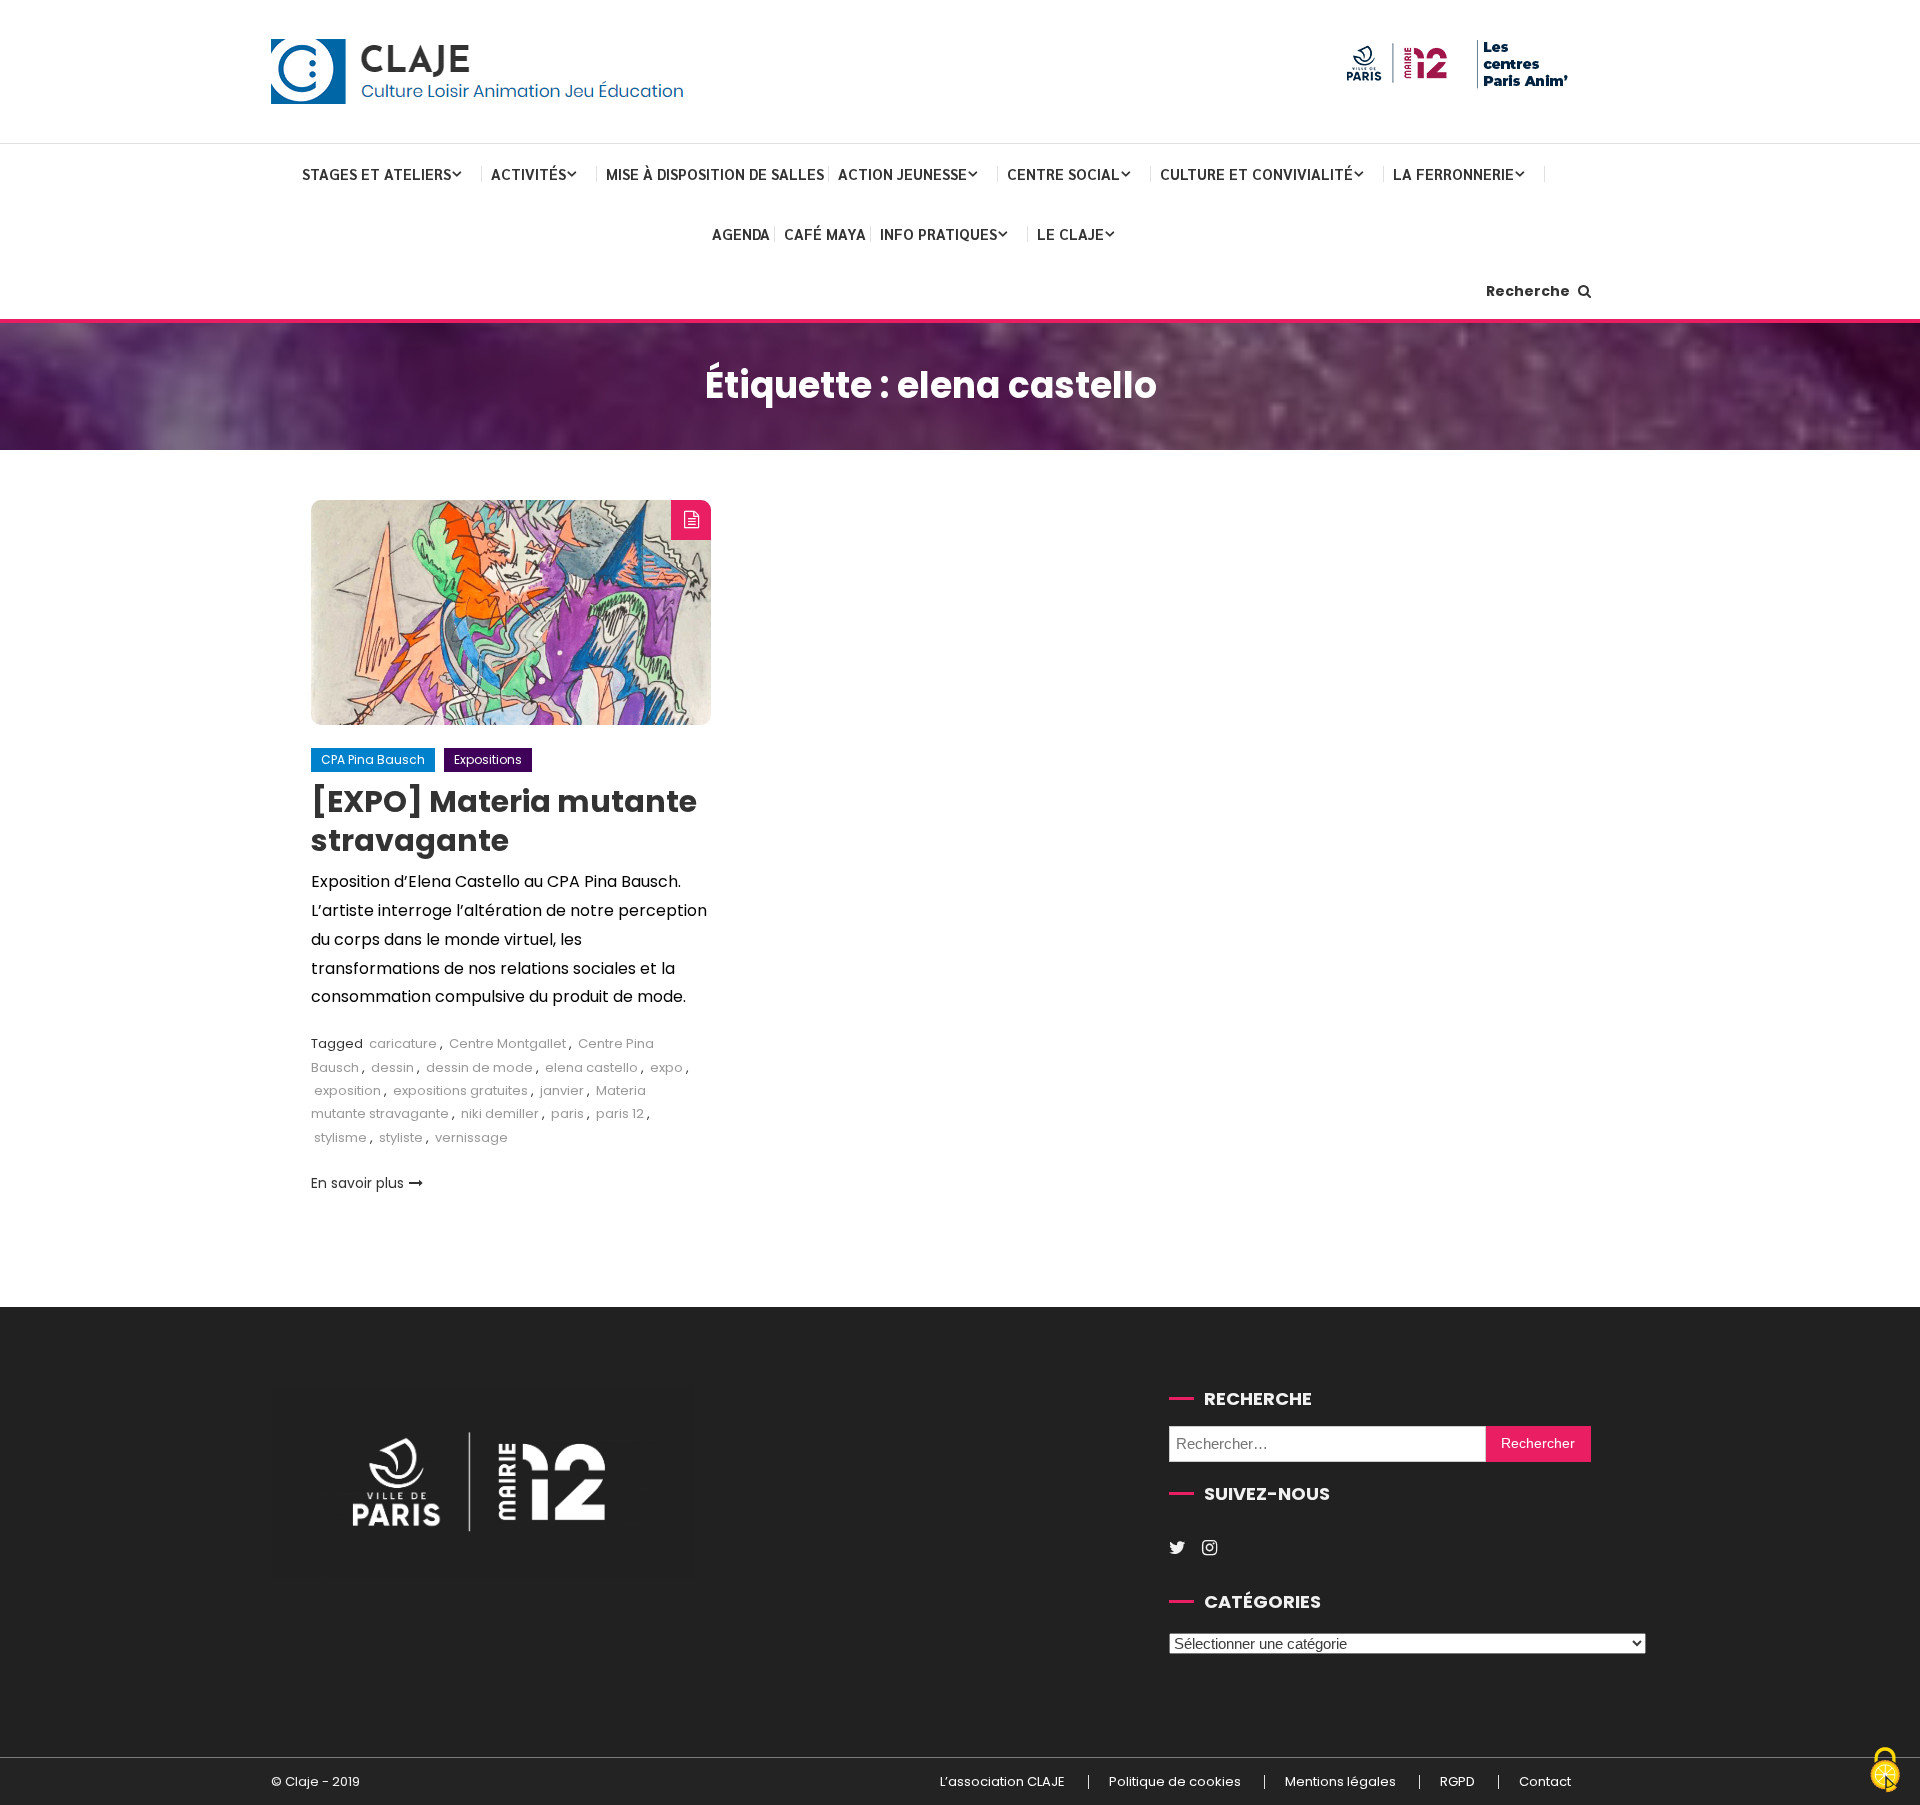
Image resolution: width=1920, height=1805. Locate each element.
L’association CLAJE (1002, 1782)
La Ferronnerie (1453, 173)
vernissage (471, 1137)
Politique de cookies (1175, 1782)
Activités (528, 173)
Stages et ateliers (376, 173)
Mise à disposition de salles (715, 173)
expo (666, 1067)
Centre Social (1063, 173)
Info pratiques (938, 233)
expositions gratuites (460, 1090)
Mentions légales (1340, 1782)
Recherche (1529, 291)
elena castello (591, 1067)
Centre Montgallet (507, 1043)
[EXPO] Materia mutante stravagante (504, 821)
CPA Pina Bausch (373, 759)
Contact (1545, 1782)
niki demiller (500, 1113)
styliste (401, 1137)
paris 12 (620, 1113)
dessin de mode (479, 1067)
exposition (347, 1090)
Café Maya (825, 233)
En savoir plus (357, 1183)
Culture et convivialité (1256, 173)
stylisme (340, 1137)
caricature (403, 1043)
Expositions (488, 759)
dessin (392, 1067)
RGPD (1457, 1782)
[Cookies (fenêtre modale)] (1885, 1771)
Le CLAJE (1070, 233)
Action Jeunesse (902, 173)
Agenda (741, 233)
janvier (562, 1090)
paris (567, 1113)
